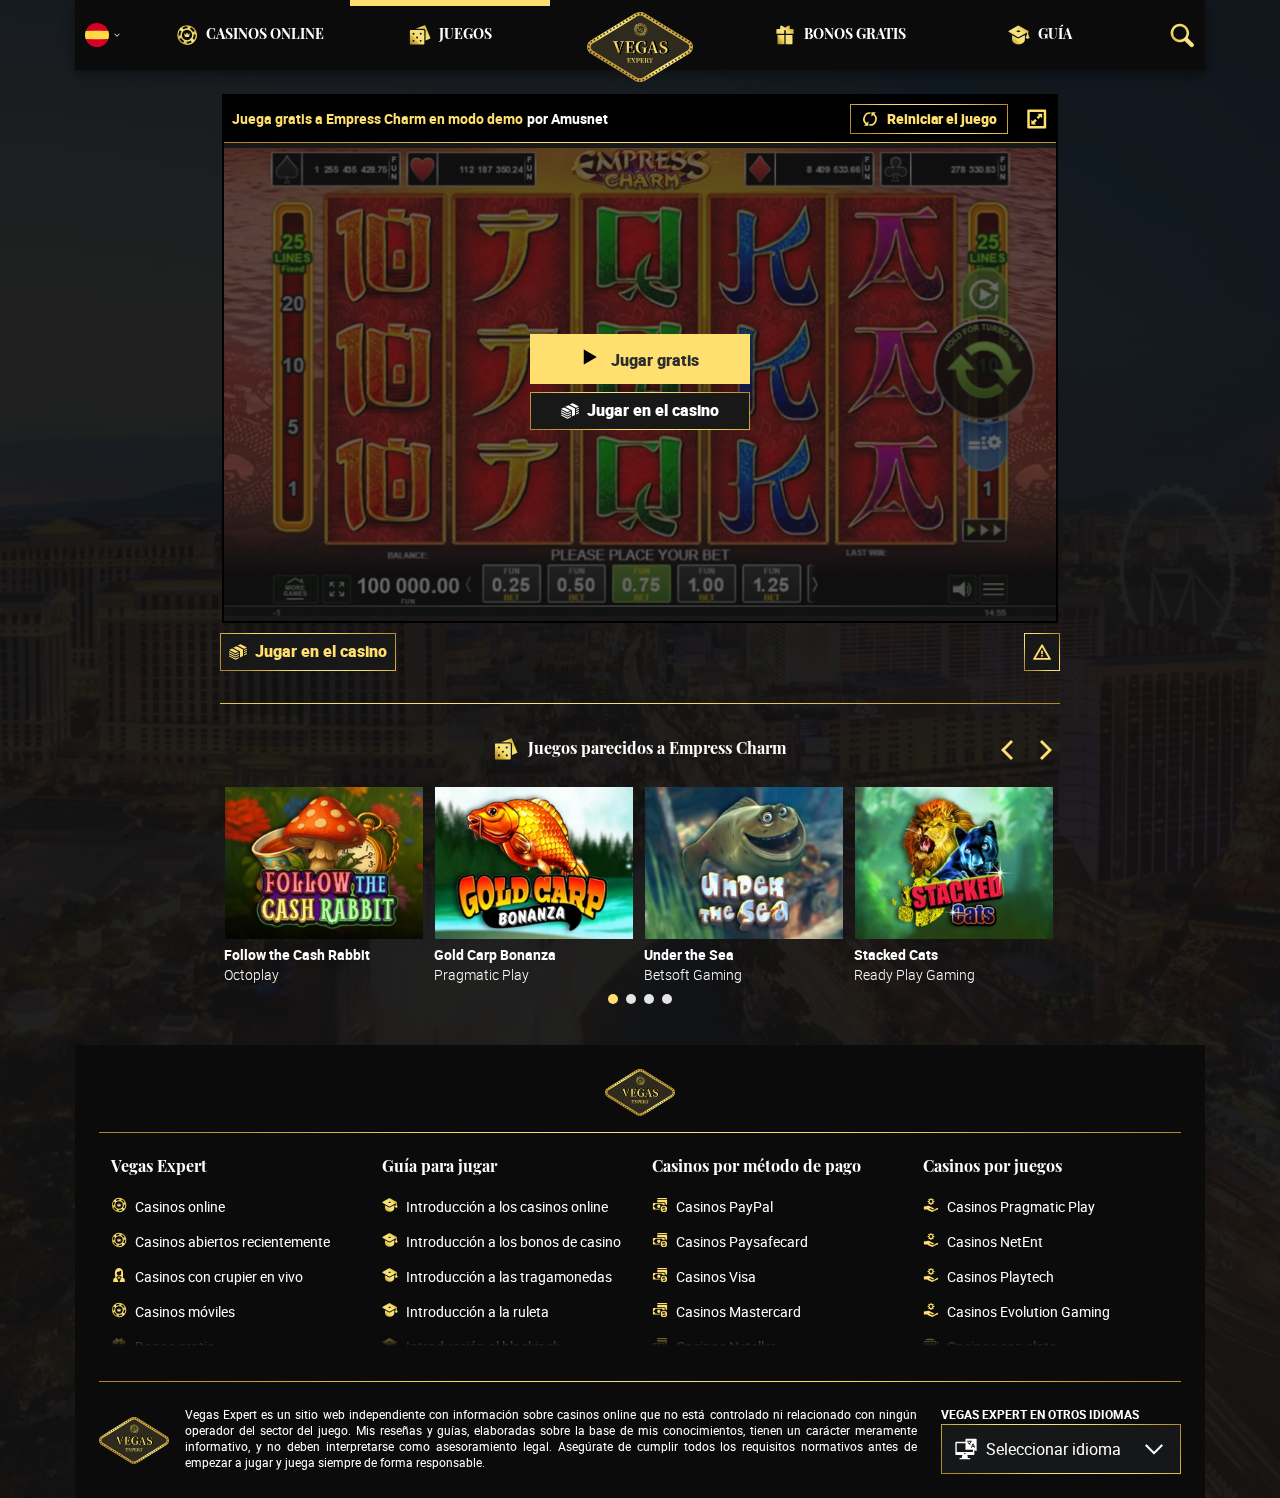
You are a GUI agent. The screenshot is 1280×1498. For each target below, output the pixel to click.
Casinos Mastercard (738, 1311)
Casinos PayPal (724, 1206)
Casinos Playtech (1000, 1276)
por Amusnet (567, 119)
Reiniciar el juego (942, 118)
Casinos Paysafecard (742, 1241)
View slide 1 (613, 999)
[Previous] (1009, 752)
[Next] (1044, 752)
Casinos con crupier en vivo (219, 1276)
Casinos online (265, 35)
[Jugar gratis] (324, 863)
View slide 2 (631, 999)
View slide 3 (649, 999)
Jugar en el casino (653, 410)
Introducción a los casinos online (507, 1206)
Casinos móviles (185, 1311)
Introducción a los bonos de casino (513, 1241)
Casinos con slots (1001, 1346)
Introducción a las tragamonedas (509, 1276)
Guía (1055, 35)
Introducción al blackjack (483, 1346)
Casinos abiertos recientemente (232, 1241)
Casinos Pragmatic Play (1021, 1206)
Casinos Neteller (726, 1346)
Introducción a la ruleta (477, 1311)
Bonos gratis (855, 35)
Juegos (465, 35)
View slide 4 (667, 999)
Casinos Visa (716, 1276)
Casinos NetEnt (995, 1241)
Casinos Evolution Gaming (1028, 1311)
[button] (1042, 652)
